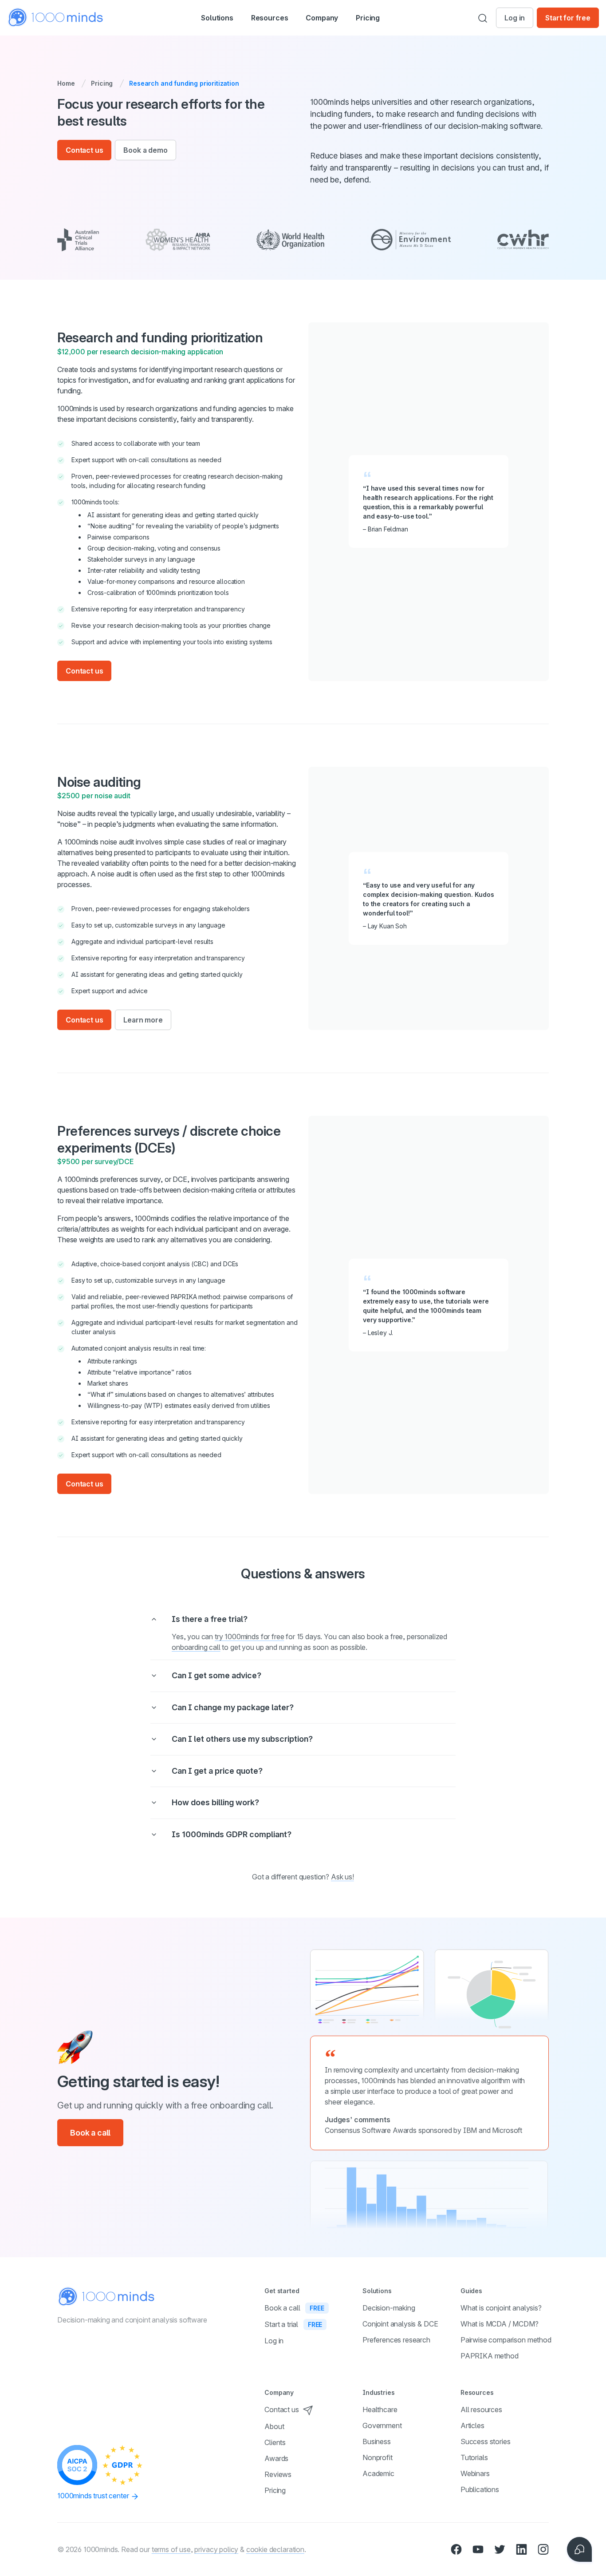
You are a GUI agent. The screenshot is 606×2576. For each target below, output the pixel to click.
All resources (481, 2410)
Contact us (84, 150)
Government (382, 2425)
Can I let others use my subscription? (242, 1739)
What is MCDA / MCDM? (500, 2324)
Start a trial (293, 2324)
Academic (378, 2473)
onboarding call (196, 1647)
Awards (276, 2458)
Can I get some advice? (216, 1675)
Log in (515, 18)
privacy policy (216, 2549)
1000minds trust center (94, 2496)
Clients (275, 2442)
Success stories (486, 2441)
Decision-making (389, 2308)
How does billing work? (215, 1802)
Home (66, 83)
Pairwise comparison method (506, 2340)
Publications (480, 2489)
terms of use (171, 2549)
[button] (217, 18)
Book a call (90, 2133)
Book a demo (145, 150)
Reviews (278, 2474)
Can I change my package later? (233, 1707)
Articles (472, 2425)
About (274, 2426)
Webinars (475, 2473)
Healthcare (380, 2410)
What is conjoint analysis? (501, 2308)
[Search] (482, 18)
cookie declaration (275, 2549)
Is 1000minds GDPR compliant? (232, 1834)
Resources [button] (270, 18)
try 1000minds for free (249, 1637)
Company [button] (322, 18)
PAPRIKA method (490, 2356)
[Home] (56, 18)
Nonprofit (378, 2457)
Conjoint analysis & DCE (400, 2324)
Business (377, 2441)
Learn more (143, 1020)
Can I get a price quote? (217, 1771)
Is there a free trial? (210, 1619)
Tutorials (474, 2457)
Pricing (368, 18)
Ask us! (342, 1877)
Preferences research (396, 2340)
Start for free (568, 18)
